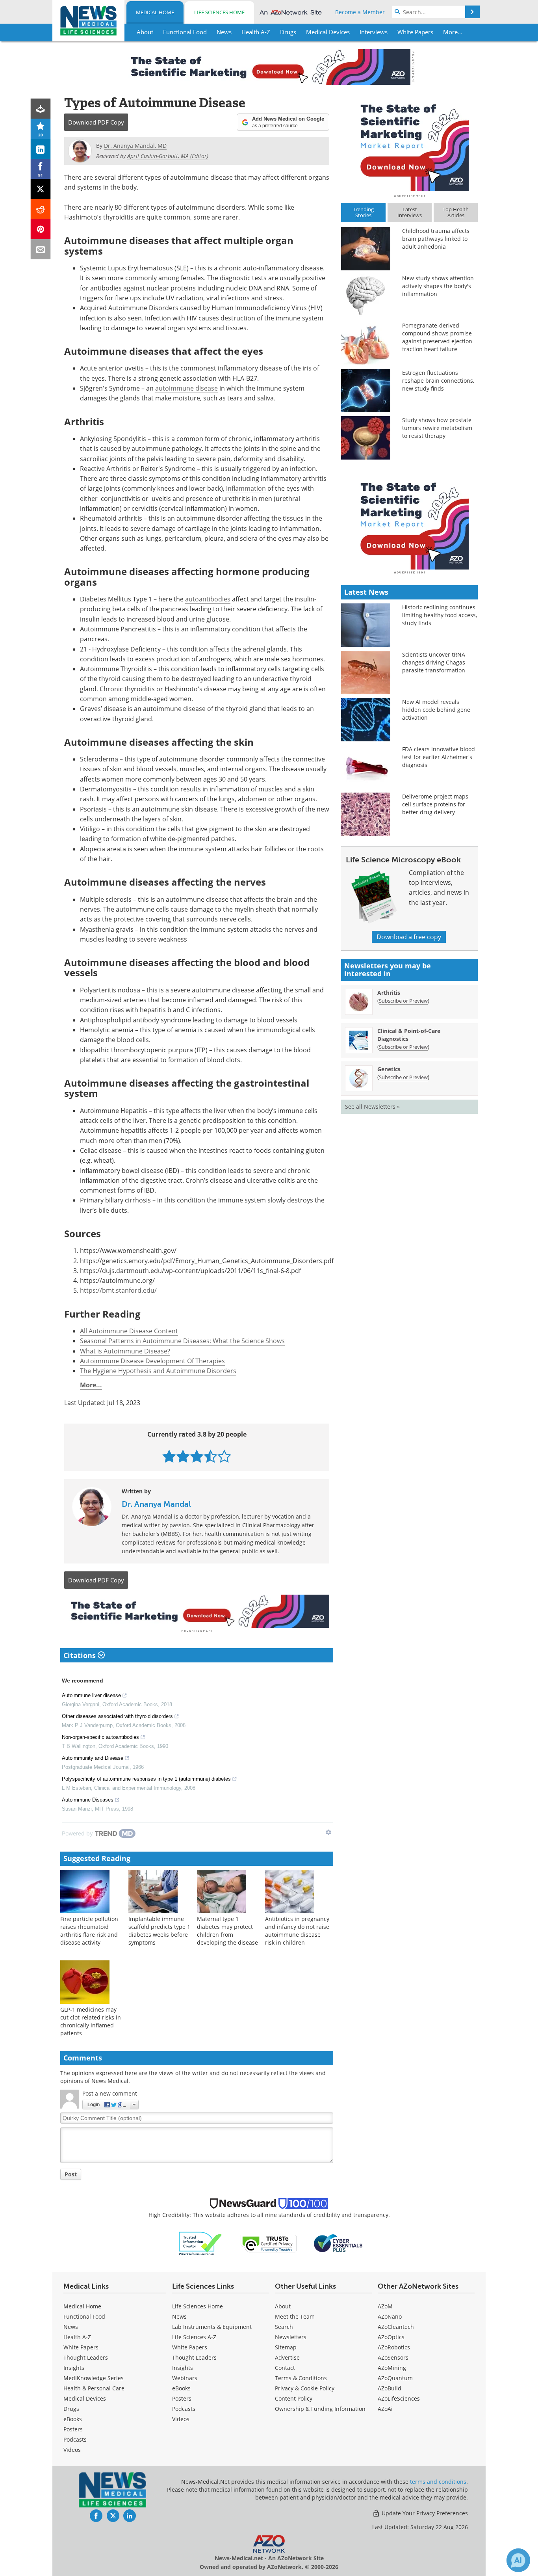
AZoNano (390, 2316)
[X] (41, 189)
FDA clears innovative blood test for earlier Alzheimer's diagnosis (439, 757)
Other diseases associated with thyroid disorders (117, 1716)
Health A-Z (77, 2337)
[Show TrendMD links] (328, 1832)
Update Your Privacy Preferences (424, 2513)
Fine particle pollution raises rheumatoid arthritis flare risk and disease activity (89, 1931)
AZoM (385, 2306)
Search (284, 2327)
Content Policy (294, 2398)
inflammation (246, 488)
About (283, 2306)
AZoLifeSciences (399, 2398)
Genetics (389, 1069)
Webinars (185, 2378)
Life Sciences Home (219, 12)
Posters (73, 2429)
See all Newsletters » (372, 1107)
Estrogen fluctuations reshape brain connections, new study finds (438, 381)
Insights (74, 2368)
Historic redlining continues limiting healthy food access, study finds (440, 615)
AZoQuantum (395, 2378)
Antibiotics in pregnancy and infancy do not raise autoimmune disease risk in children (297, 1931)
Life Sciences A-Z (194, 2337)
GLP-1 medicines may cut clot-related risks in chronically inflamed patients (91, 2021)
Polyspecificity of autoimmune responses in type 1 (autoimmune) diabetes (146, 1779)
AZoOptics (391, 2337)
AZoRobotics (394, 2347)
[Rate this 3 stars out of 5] (197, 1456)
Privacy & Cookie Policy (305, 2388)
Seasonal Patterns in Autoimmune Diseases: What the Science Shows (182, 1341)
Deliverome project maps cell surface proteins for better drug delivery (435, 804)
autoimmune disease (186, 388)
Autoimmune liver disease (91, 1695)
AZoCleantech (396, 2327)
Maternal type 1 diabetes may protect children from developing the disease (227, 1931)
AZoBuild (390, 2388)
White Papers (81, 2347)
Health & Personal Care (94, 2388)
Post (71, 2174)
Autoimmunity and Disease (93, 1758)
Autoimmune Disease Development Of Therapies (152, 1361)
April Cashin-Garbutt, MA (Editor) (168, 156)
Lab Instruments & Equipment (212, 2327)
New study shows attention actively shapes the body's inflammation (438, 286)
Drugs (71, 2409)
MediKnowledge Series (94, 2378)
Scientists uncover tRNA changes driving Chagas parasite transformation (434, 662)
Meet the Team (295, 2316)
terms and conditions (438, 2482)
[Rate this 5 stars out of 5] (224, 1456)
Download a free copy (409, 937)
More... (91, 1385)
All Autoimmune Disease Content (129, 1331)
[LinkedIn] (41, 149)
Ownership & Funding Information (320, 2409)
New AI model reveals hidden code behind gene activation (436, 710)
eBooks (73, 2419)
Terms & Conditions (301, 2378)
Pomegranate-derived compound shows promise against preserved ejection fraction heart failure (437, 337)
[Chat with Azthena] (518, 2560)
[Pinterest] (41, 229)
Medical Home (155, 12)
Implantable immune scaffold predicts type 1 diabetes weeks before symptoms (159, 1931)
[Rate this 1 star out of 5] (169, 1456)
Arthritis (389, 993)
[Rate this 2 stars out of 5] (183, 1456)
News (71, 2327)
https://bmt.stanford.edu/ (118, 1290)
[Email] (41, 249)
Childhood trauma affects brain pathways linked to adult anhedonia (436, 239)
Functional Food (84, 2316)
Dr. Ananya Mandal (156, 1504)
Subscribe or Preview (403, 1001)
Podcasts (75, 2439)
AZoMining (392, 2368)
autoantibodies (208, 599)
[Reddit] (41, 209)
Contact (285, 2368)
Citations (81, 1655)
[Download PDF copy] (41, 109)
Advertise (287, 2357)
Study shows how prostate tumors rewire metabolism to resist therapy (437, 428)
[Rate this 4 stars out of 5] (211, 1456)
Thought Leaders (86, 2357)
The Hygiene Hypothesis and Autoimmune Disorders (158, 1371)
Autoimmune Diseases (88, 1800)
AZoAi (385, 2409)
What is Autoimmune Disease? (125, 1351)
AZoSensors (393, 2357)
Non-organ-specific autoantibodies (100, 1737)
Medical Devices (85, 2398)
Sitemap (286, 2347)
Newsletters (291, 2337)
